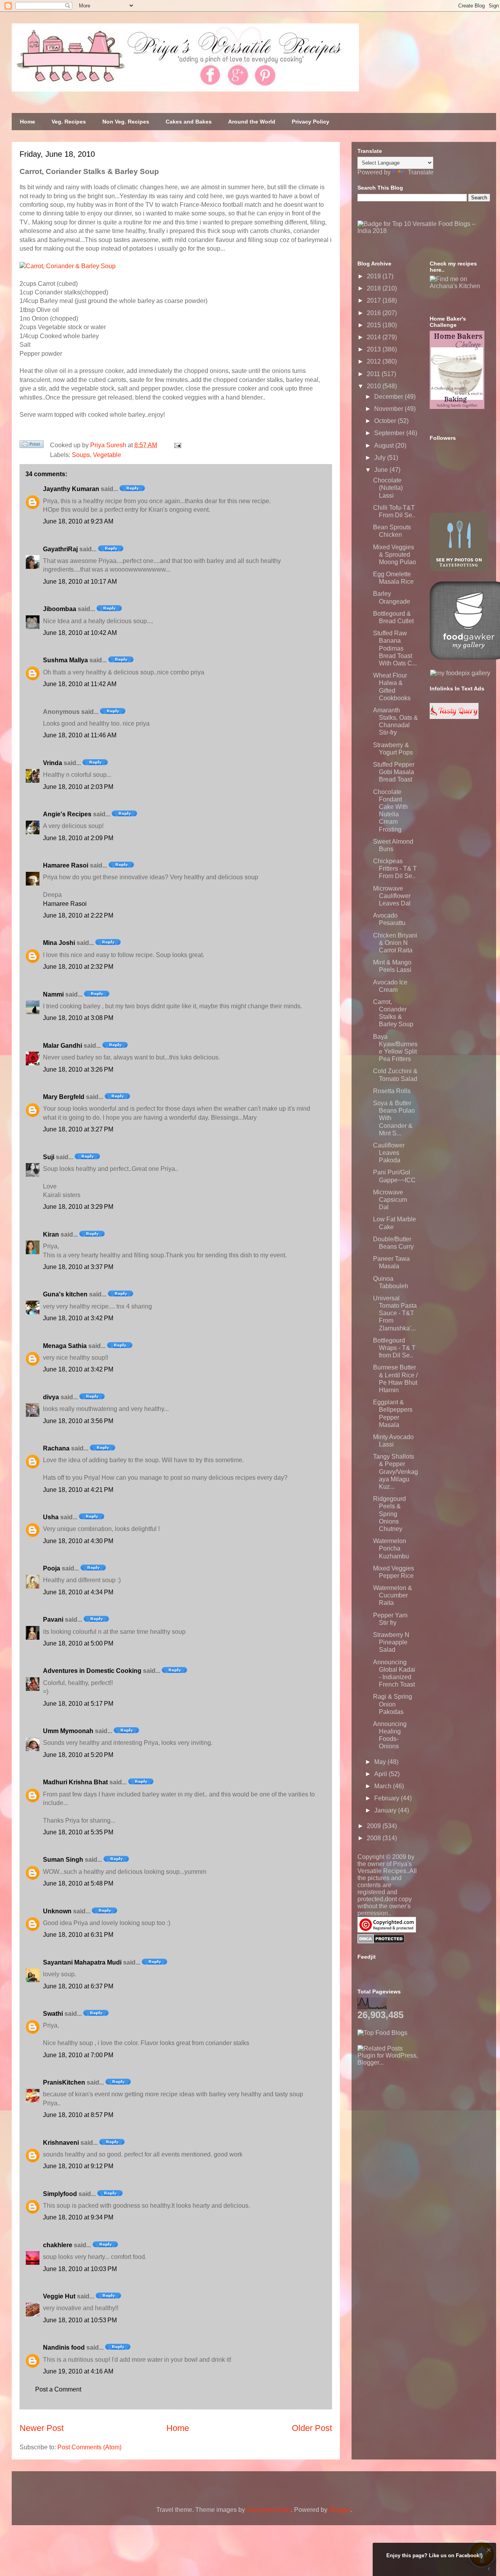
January (386, 1810)
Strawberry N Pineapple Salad (391, 1642)
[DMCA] (381, 1941)
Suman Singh (63, 1860)
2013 (375, 349)
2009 (375, 1826)
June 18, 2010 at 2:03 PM (78, 787)
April (381, 1774)
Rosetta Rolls (392, 1091)
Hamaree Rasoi (66, 865)
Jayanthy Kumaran (71, 489)
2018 (375, 288)
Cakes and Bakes (189, 122)
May (381, 1762)
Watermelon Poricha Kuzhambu (391, 1548)
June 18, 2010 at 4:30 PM (78, 1541)
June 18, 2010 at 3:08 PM (78, 1018)
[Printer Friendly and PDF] (32, 446)
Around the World (252, 122)
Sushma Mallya (65, 660)
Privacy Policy (311, 122)
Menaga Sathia (65, 1346)
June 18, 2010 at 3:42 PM (78, 1318)
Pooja (52, 1568)
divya (51, 1397)
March (384, 1786)
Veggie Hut (59, 2296)
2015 (375, 325)
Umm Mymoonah (68, 1731)
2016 (375, 313)
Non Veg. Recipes (126, 122)
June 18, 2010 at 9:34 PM (78, 2217)
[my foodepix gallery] (460, 673)
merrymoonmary (269, 2510)
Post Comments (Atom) (89, 2447)
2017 (375, 300)
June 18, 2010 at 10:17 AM (80, 582)
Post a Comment (58, 2389)
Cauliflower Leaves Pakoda (389, 1153)
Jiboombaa (60, 609)
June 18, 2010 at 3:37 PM (78, 1267)
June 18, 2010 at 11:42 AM (80, 684)
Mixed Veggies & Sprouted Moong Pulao (395, 555)
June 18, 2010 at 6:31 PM (78, 1935)
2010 (375, 386)
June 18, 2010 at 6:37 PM (78, 1986)
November (389, 409)
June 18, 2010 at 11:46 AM (80, 735)
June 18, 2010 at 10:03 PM (80, 2269)
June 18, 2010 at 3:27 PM (78, 1129)
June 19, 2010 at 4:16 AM (78, 2371)
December (389, 397)
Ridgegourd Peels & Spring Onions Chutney (389, 1514)
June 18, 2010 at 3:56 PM (78, 1421)
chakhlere (58, 2245)
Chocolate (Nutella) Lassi (388, 488)
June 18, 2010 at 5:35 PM (78, 1832)
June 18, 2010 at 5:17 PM (78, 1704)
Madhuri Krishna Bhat (75, 1782)
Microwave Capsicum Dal (390, 1200)
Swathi (53, 2014)
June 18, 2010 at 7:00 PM (78, 2055)
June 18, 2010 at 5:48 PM (78, 1883)
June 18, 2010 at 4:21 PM (78, 1490)
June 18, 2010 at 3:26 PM (78, 1069)
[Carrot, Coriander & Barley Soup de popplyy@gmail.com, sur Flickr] (68, 266)
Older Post (312, 2428)
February (387, 1798)
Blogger (340, 2510)
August (385, 445)
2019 (375, 276)
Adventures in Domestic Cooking (92, 1671)
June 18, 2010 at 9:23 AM (78, 521)
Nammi (53, 994)
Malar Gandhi (62, 1046)
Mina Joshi (59, 943)
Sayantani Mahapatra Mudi (82, 1962)
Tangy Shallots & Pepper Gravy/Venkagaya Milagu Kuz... (396, 1472)
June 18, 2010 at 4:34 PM (78, 1592)
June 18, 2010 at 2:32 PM (78, 967)
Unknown (57, 1911)
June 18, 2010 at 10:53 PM (80, 2320)
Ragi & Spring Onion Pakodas (393, 1704)
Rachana (56, 1448)
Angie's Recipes (67, 814)
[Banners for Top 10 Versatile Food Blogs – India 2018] (424, 231)
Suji (49, 1157)
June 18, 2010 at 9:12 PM (78, 2166)
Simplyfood (60, 2194)
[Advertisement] (416, 2115)
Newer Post (42, 2428)
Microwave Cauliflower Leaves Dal (392, 896)
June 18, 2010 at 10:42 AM (80, 633)
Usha (51, 1517)
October (386, 421)
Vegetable (107, 455)
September (390, 433)
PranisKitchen (64, 2082)
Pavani (53, 1620)
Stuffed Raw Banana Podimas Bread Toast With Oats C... (395, 648)
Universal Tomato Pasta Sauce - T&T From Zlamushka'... (395, 1313)
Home (28, 122)
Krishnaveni (61, 2143)
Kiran (51, 1234)
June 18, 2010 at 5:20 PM (78, 1755)
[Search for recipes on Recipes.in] (382, 2033)
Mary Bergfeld (64, 1097)
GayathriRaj (60, 549)
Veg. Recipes (69, 122)
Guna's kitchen (65, 1294)
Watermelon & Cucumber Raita (393, 1595)
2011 (374, 374)
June (382, 470)
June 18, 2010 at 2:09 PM (78, 838)
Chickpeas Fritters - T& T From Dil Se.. (395, 869)
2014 (375, 337)
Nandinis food (64, 2347)
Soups (81, 455)
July (381, 458)
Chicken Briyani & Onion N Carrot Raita (395, 943)
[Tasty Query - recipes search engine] (454, 717)
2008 (375, 1838)
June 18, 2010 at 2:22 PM (78, 915)
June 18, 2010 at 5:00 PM (78, 1643)
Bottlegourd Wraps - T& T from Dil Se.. (394, 1348)
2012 (375, 361)
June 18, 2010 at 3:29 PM (78, 1207)
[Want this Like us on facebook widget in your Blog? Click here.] (489, 2569)
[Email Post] (176, 445)
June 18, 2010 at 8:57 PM (78, 2115)
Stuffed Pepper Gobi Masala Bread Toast (394, 772)
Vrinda (53, 763)
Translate (421, 172)
